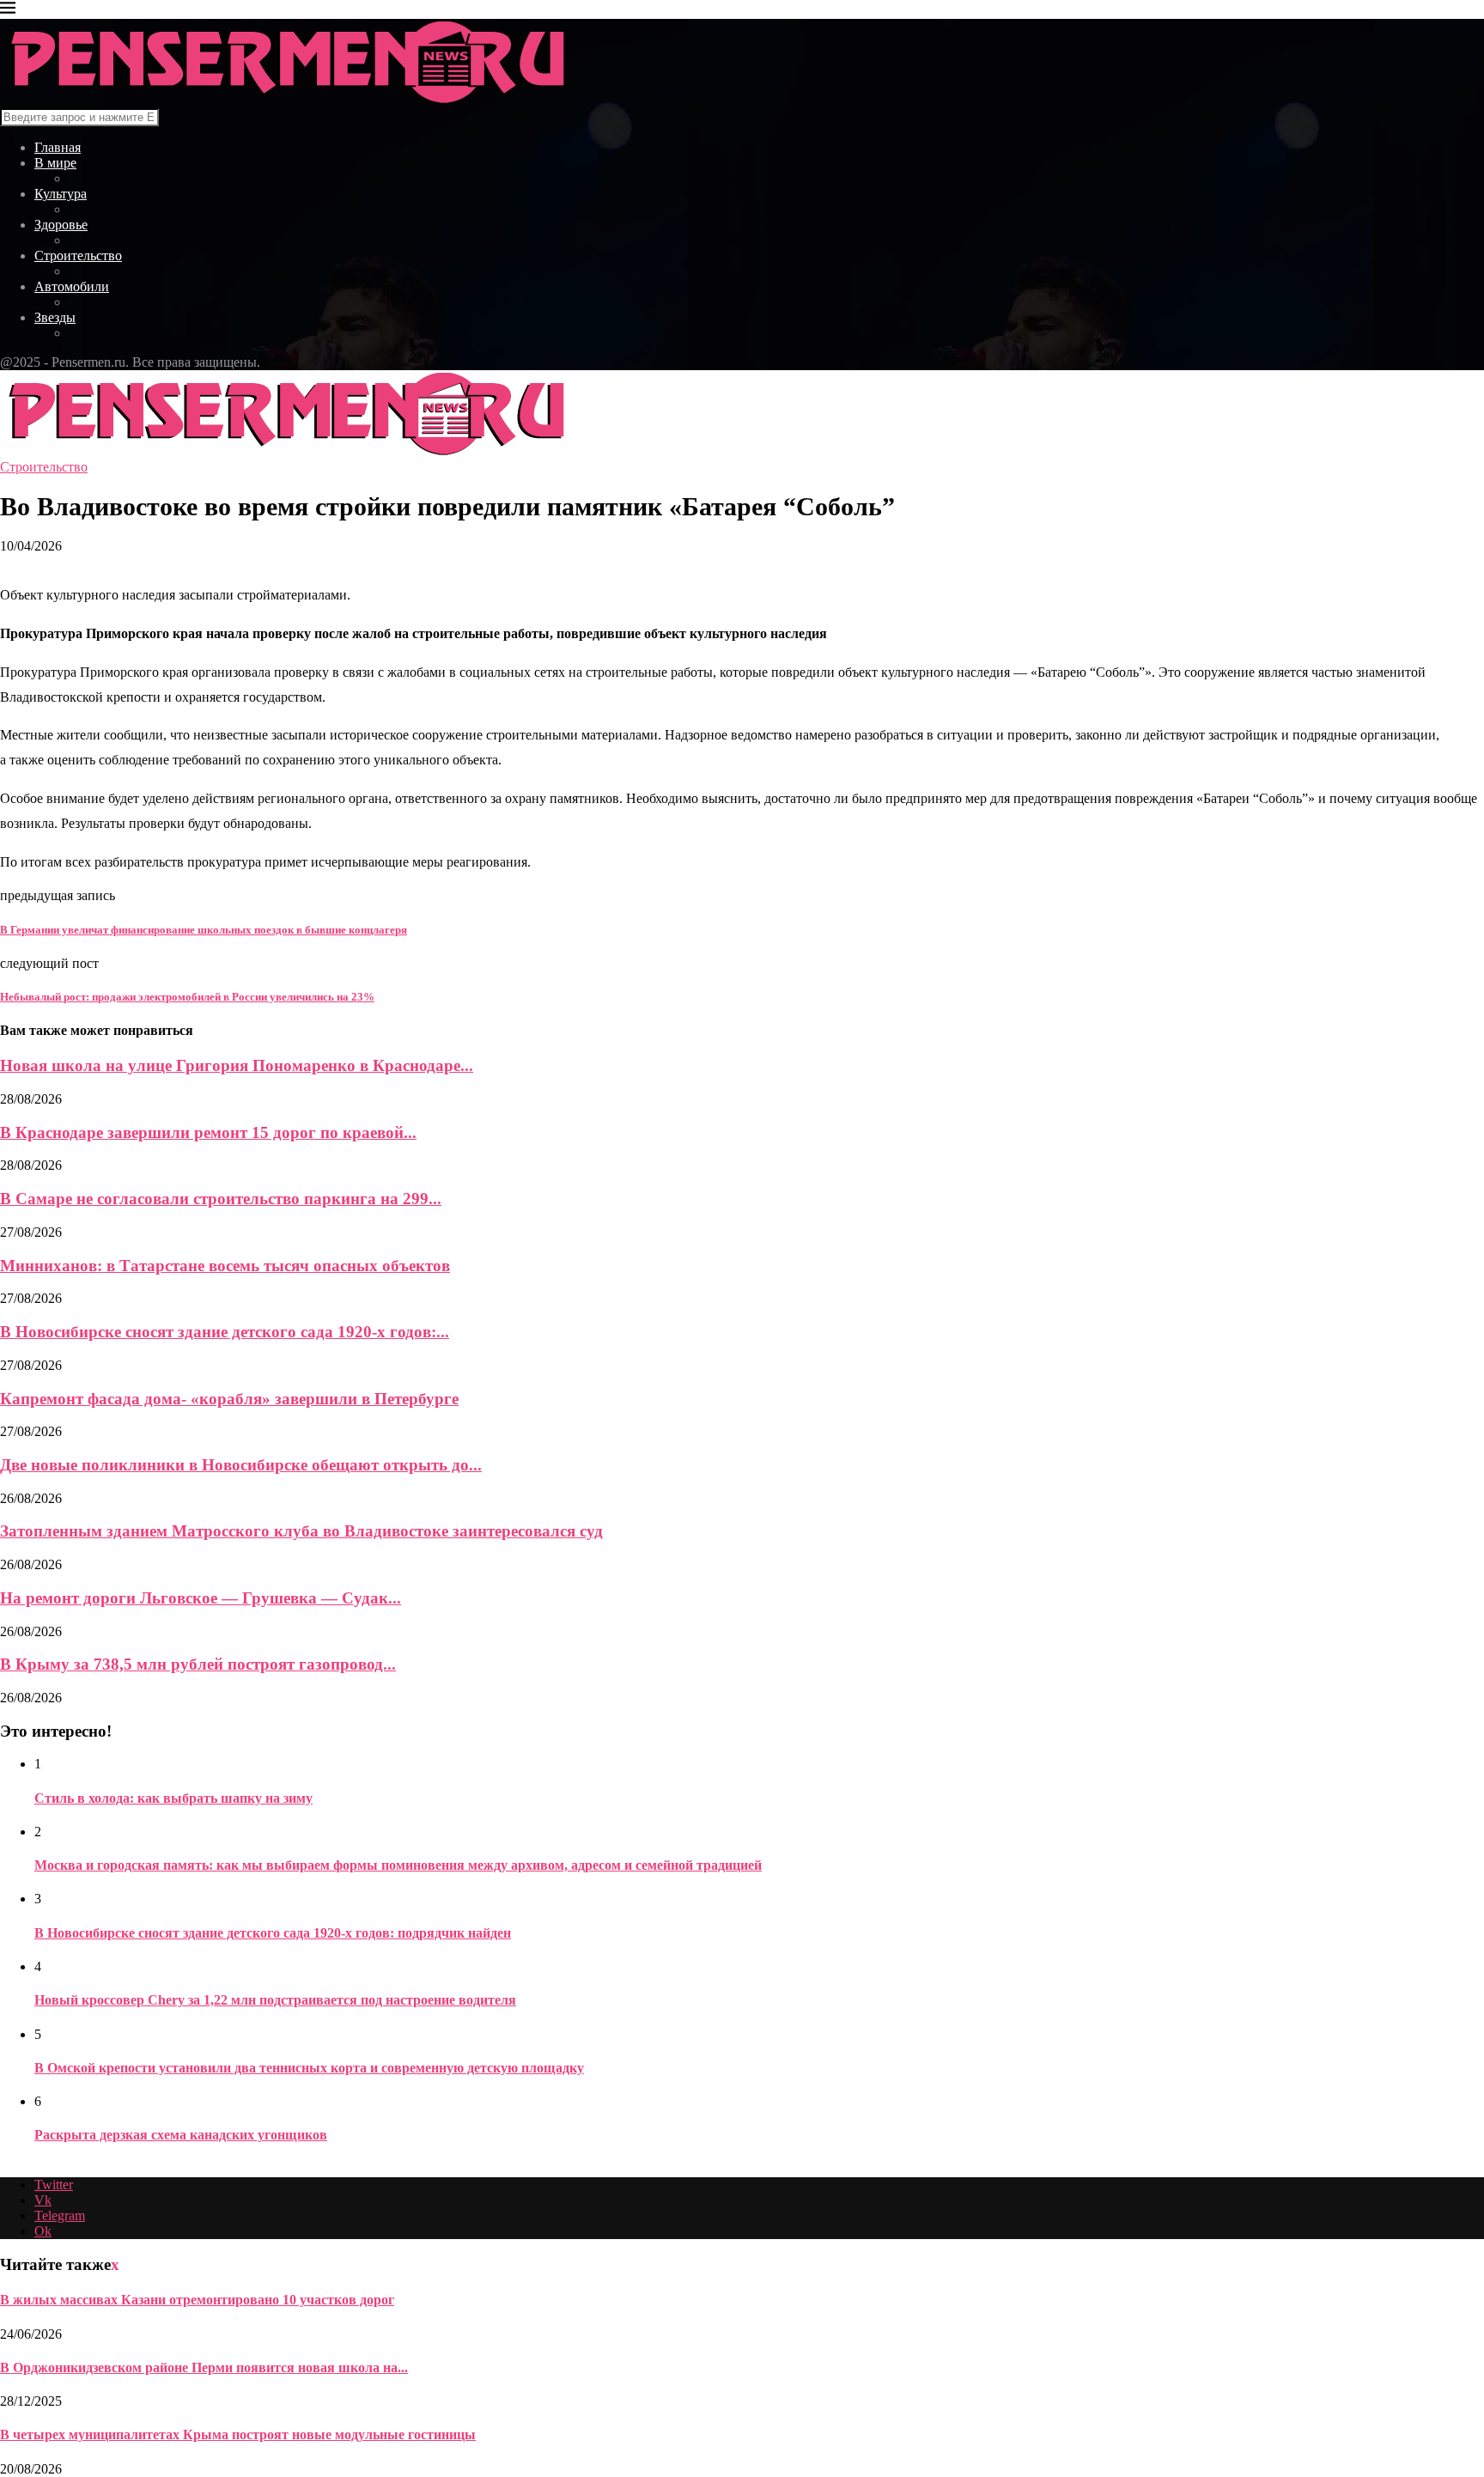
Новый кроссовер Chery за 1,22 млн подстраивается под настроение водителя (275, 2000)
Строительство (78, 256)
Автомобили (72, 286)
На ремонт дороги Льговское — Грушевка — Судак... (201, 1598)
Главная (58, 147)
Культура (61, 194)
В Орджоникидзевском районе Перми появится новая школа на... (204, 2367)
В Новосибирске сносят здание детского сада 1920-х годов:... (225, 1332)
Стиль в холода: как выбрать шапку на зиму (173, 1798)
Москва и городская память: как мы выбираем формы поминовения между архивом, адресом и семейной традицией (398, 1865)
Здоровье (61, 225)
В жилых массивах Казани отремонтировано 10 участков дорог (197, 2300)
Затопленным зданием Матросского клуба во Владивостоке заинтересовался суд (301, 1531)
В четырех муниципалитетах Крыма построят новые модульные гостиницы (238, 2434)
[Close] (8, 11)
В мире (55, 163)
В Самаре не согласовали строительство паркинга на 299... (221, 1199)
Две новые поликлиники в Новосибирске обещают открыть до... (241, 1465)
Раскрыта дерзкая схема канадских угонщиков (181, 2135)
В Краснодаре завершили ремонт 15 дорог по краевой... (208, 1132)
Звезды (55, 317)
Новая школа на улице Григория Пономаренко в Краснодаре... (237, 1065)
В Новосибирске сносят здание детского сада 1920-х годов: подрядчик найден (273, 1933)
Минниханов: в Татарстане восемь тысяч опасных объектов (225, 1266)
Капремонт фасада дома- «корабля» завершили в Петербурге (229, 1399)
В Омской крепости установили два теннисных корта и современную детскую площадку (309, 2068)
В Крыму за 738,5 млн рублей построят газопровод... (198, 1664)
